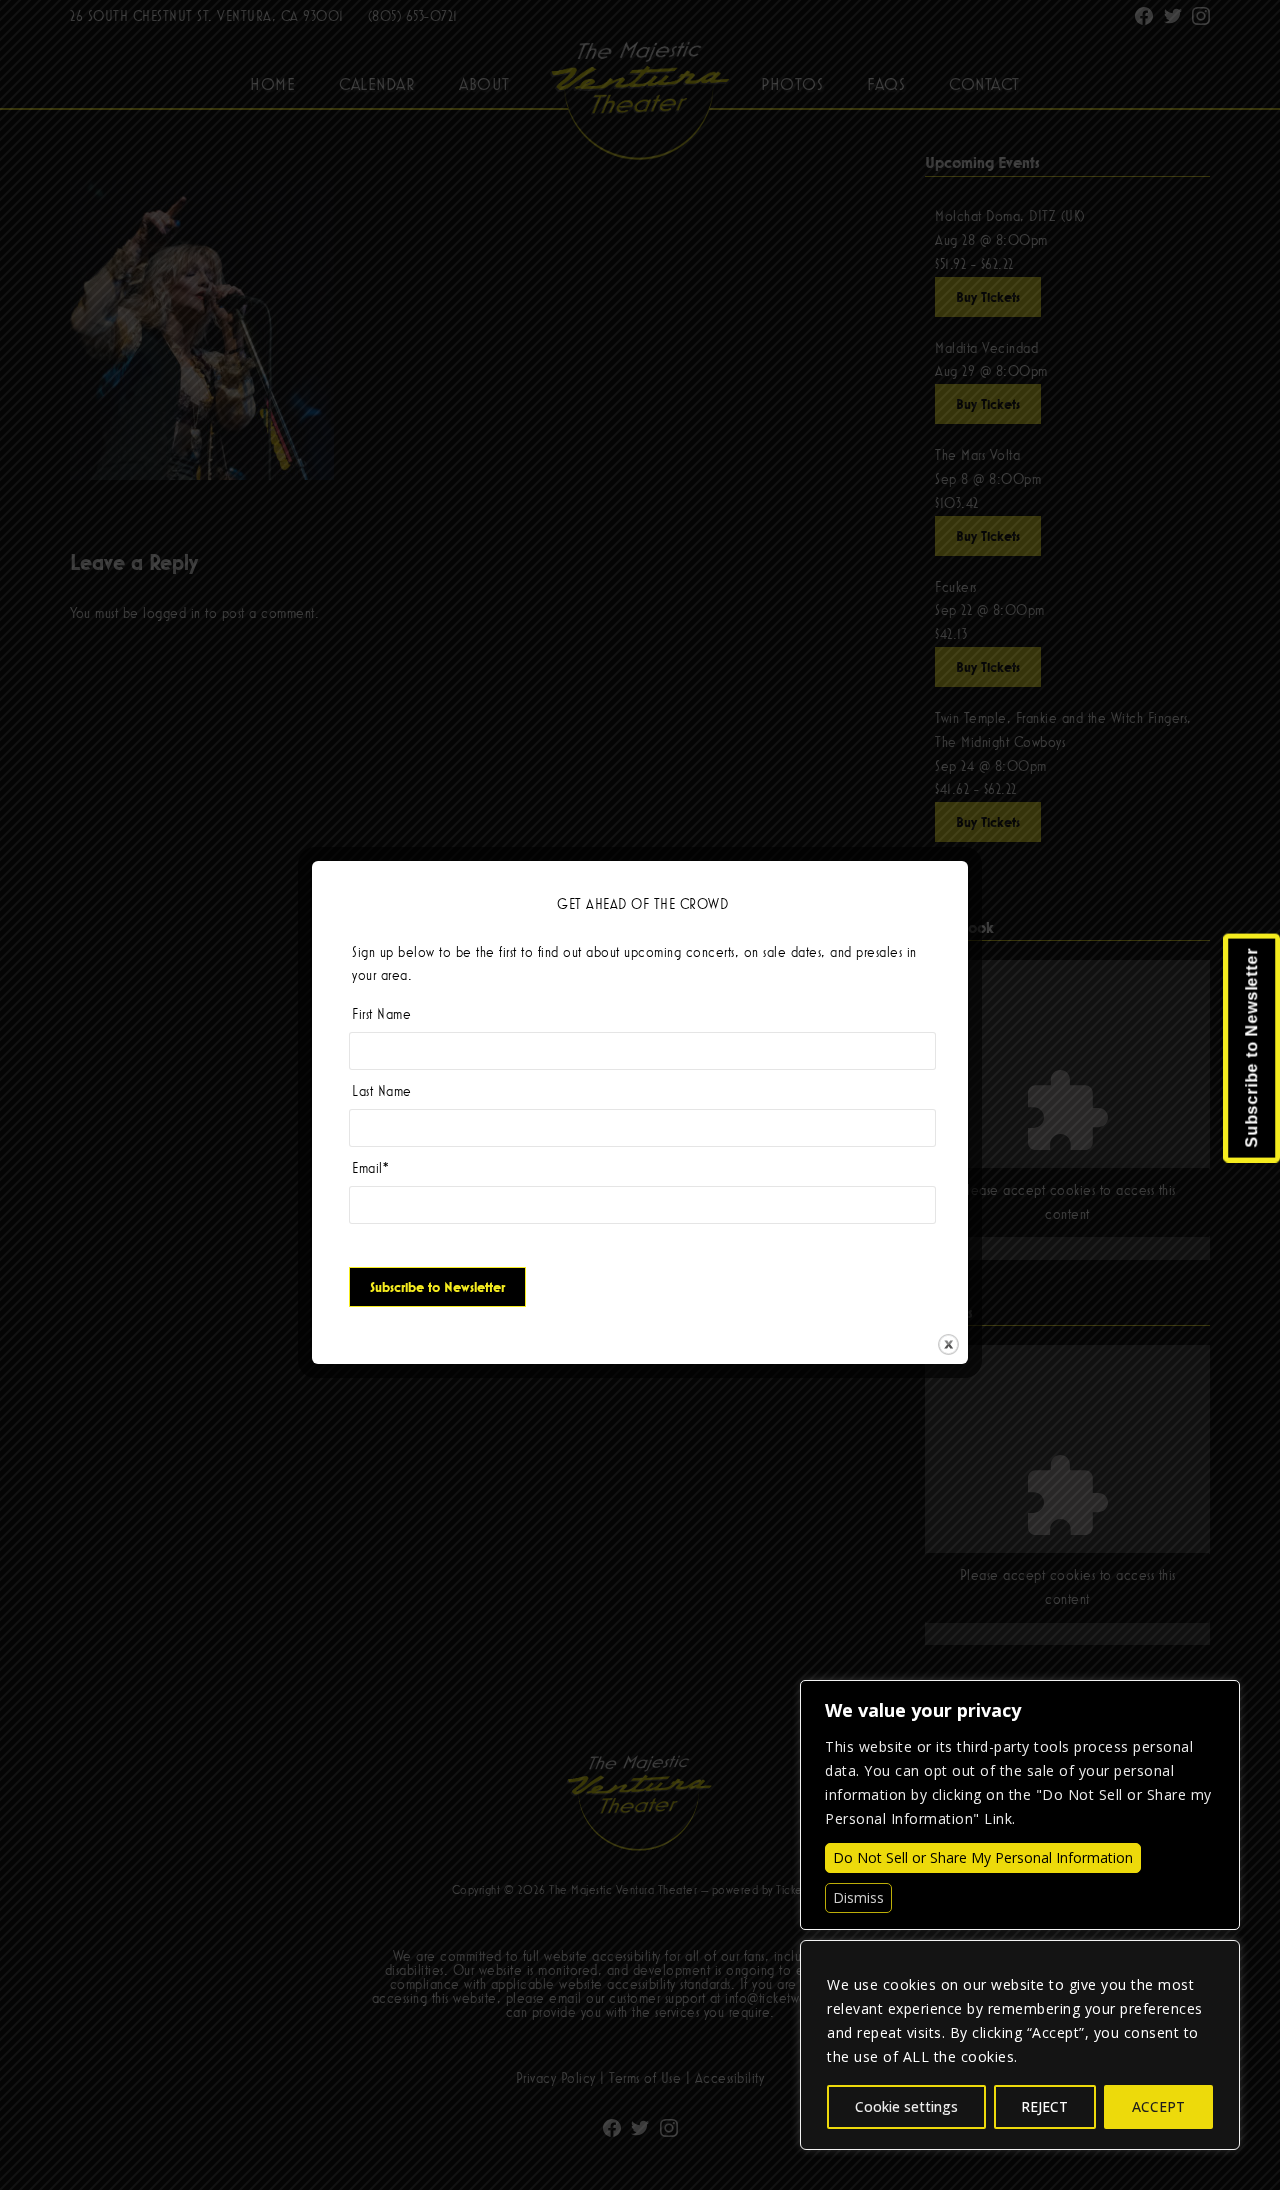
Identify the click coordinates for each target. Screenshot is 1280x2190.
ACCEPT (1158, 2106)
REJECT (1044, 2106)
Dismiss (858, 1897)
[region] (1020, 2045)
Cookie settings (906, 2106)
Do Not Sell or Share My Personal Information (983, 1857)
